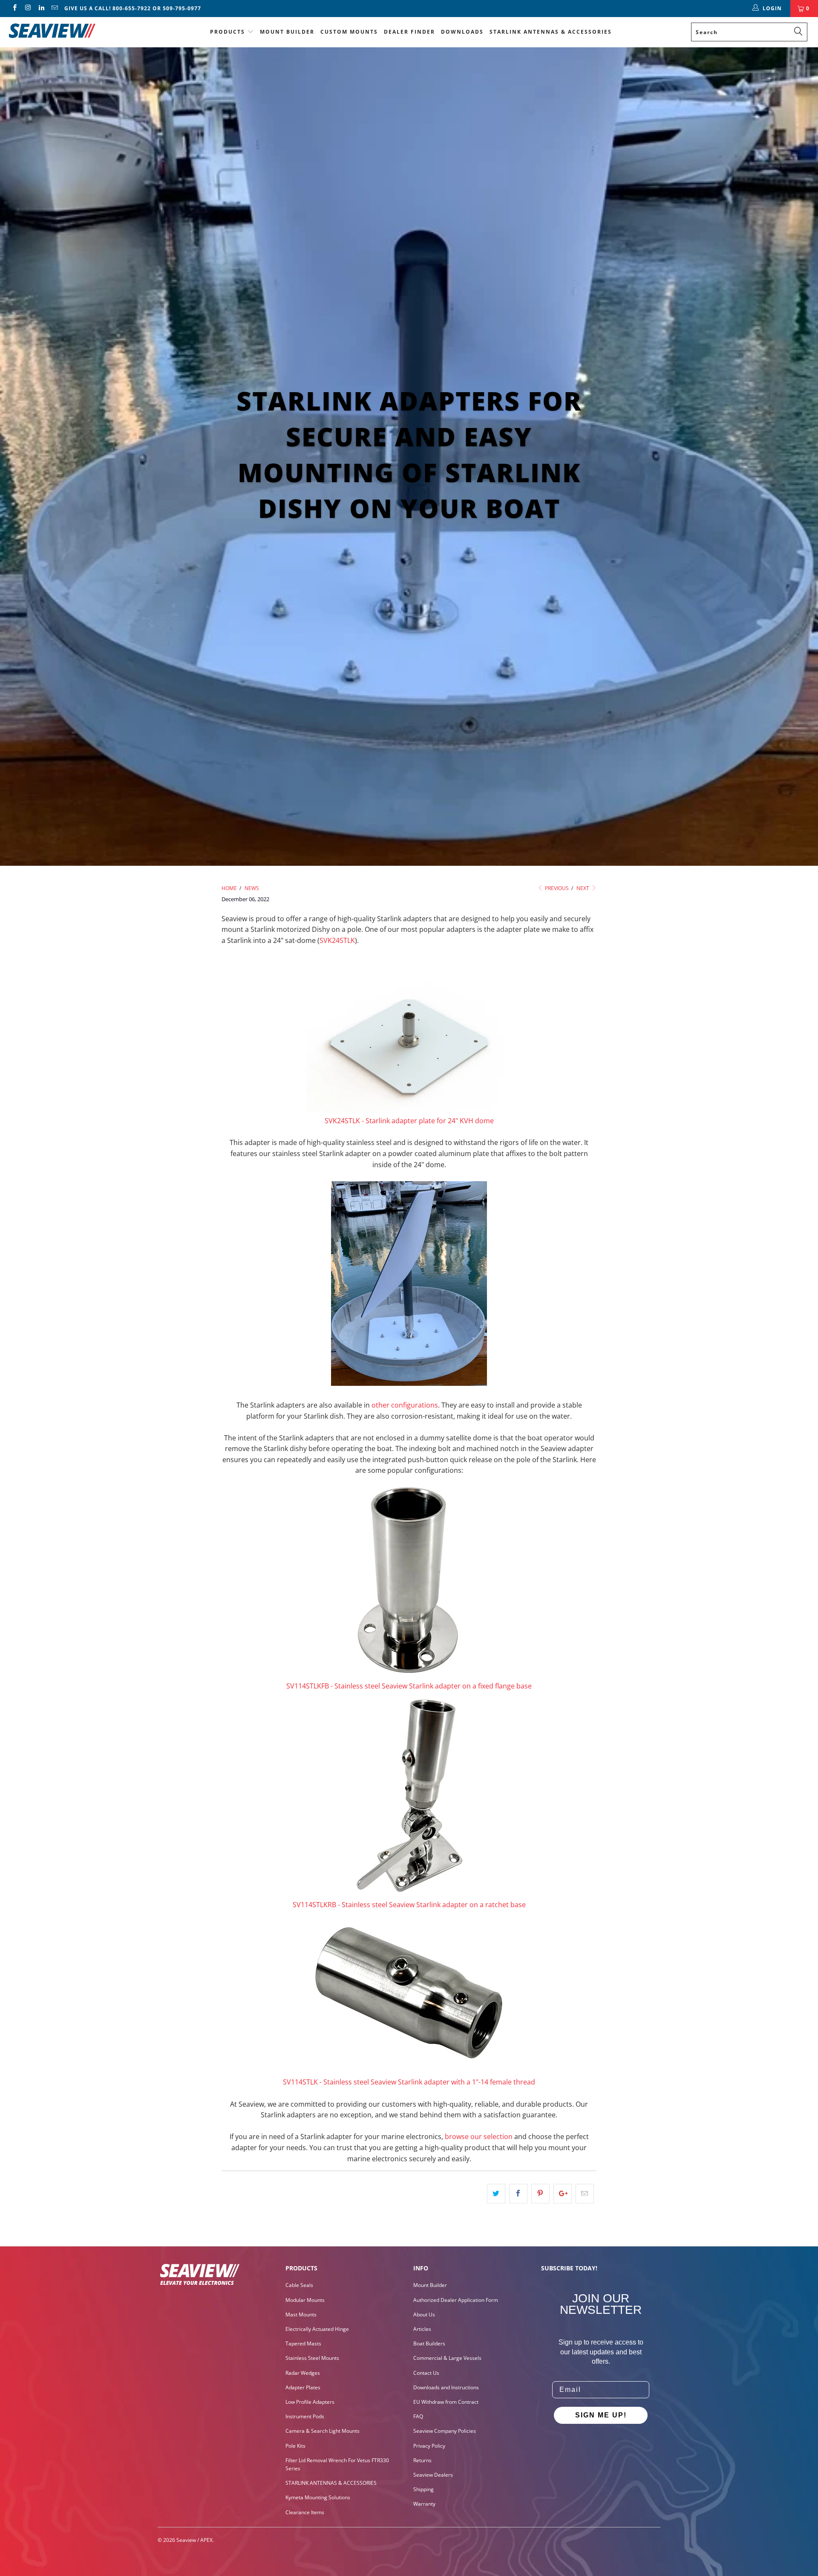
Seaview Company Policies (445, 2431)
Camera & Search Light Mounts (323, 2431)
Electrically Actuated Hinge (317, 2329)
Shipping (423, 2489)
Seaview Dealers (433, 2475)
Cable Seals (299, 2285)
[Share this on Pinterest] (540, 2194)
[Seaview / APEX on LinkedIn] (41, 8)
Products (228, 32)
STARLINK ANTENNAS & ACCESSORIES (551, 32)
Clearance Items (305, 2512)
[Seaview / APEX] (70, 29)
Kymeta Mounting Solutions (318, 2497)
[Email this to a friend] (585, 2194)
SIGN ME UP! (601, 2415)
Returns (422, 2460)
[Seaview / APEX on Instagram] (27, 8)
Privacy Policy (429, 2446)
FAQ (418, 2416)
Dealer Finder (409, 32)
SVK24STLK (337, 940)
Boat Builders (429, 2343)
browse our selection (479, 2137)
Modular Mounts (305, 2300)
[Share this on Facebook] (518, 2194)
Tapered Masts (303, 2343)
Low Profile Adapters (310, 2402)
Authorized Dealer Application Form (456, 2300)
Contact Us (426, 2373)
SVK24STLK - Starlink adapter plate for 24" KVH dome (409, 1121)
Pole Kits (295, 2446)
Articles (422, 2329)
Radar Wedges (303, 2373)
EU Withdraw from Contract (446, 2402)
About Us (424, 2314)
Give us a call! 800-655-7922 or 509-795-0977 (133, 8)
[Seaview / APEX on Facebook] (14, 8)
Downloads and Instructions (446, 2387)
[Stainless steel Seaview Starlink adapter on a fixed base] (409, 1579)
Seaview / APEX (194, 2540)
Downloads (462, 32)
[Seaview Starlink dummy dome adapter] (409, 1110)
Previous (556, 888)
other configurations (405, 1405)
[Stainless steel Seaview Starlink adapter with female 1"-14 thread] (409, 2071)
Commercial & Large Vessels (447, 2358)
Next (583, 888)
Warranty (424, 2504)
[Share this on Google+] (563, 2194)
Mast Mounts (301, 2314)
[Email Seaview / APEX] (54, 8)
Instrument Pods (305, 2416)
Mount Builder (287, 32)
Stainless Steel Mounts (312, 2358)
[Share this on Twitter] (496, 2194)
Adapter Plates (303, 2387)
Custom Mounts (349, 32)
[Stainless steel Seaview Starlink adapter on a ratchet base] (409, 1894)
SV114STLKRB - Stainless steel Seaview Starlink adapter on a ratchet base (409, 1905)
